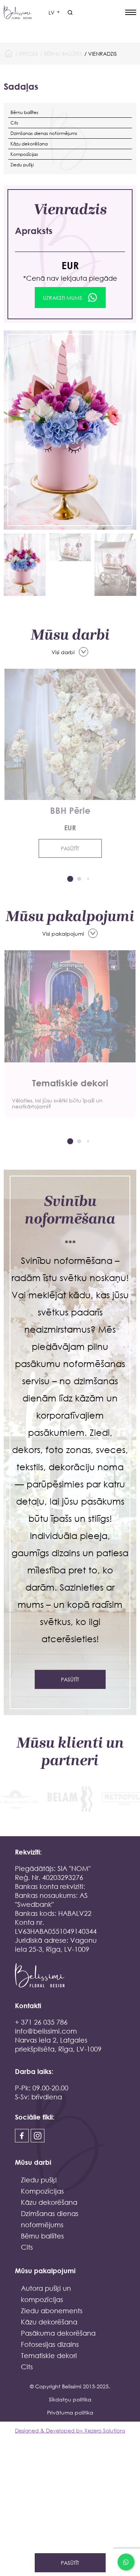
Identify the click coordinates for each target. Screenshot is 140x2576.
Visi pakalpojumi (63, 934)
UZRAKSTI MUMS (63, 298)
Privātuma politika (70, 2412)
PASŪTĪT (70, 848)
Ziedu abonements (52, 2311)
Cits (14, 123)
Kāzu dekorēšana (29, 144)
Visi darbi (63, 652)
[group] (70, 1034)
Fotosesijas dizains (50, 2344)
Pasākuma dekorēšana (58, 2333)
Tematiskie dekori (49, 2355)
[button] (70, 879)
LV (52, 13)
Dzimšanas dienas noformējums (44, 133)
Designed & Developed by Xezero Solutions (70, 2430)
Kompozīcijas (24, 154)
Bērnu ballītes (63, 54)
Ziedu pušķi (22, 165)
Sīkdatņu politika (70, 2399)
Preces (29, 54)
